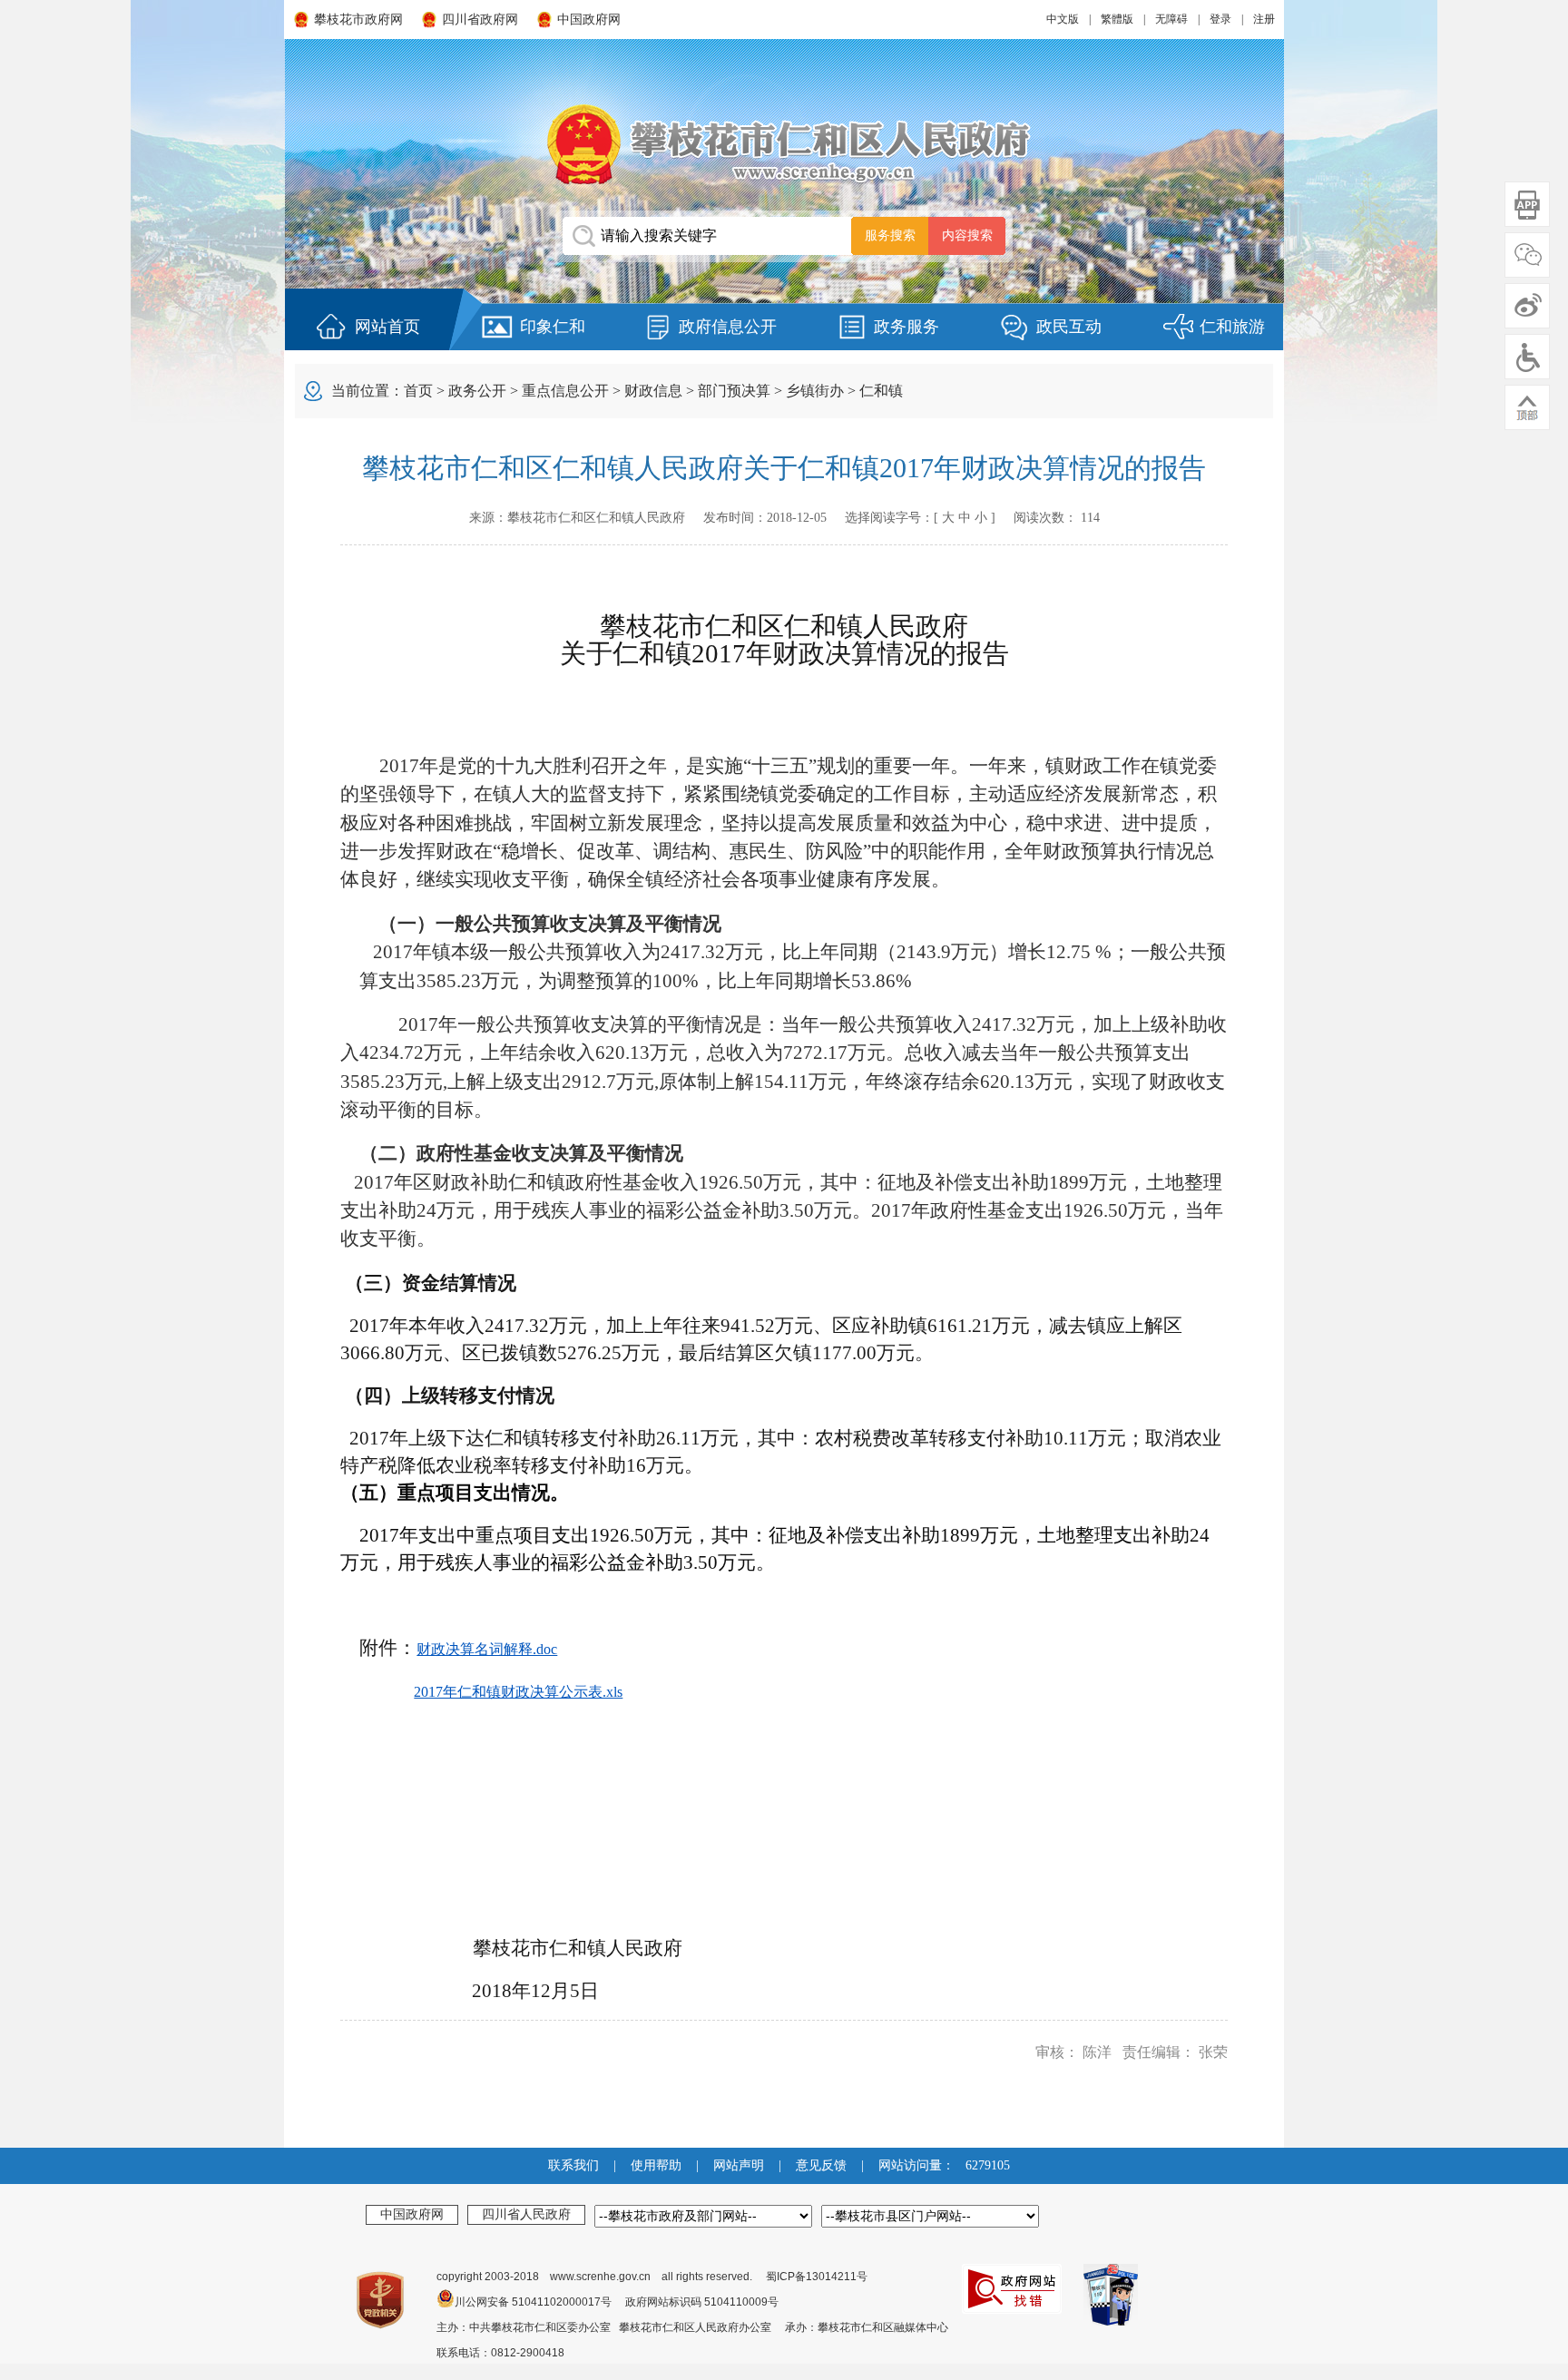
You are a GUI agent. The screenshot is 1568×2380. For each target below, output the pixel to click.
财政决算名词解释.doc (487, 1649)
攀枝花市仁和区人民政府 (784, 144)
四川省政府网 (480, 20)
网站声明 (739, 2165)
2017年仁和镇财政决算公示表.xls (518, 1692)
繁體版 (1117, 19)
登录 (1220, 19)
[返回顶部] (1527, 407)
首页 (418, 391)
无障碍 (1171, 19)
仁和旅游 (1232, 327)
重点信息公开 (565, 391)
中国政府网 (589, 20)
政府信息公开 (728, 327)
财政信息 (653, 391)
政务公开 (477, 391)
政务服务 (906, 327)
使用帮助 (656, 2165)
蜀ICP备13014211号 (817, 2277)
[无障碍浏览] (1527, 357)
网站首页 (387, 327)
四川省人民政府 (526, 2214)
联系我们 (573, 2165)
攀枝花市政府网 (358, 20)
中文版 (1063, 19)
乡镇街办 (815, 391)
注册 (1264, 19)
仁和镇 (881, 391)
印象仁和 (553, 327)
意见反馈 (821, 2165)
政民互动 (1069, 327)
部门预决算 (734, 391)
